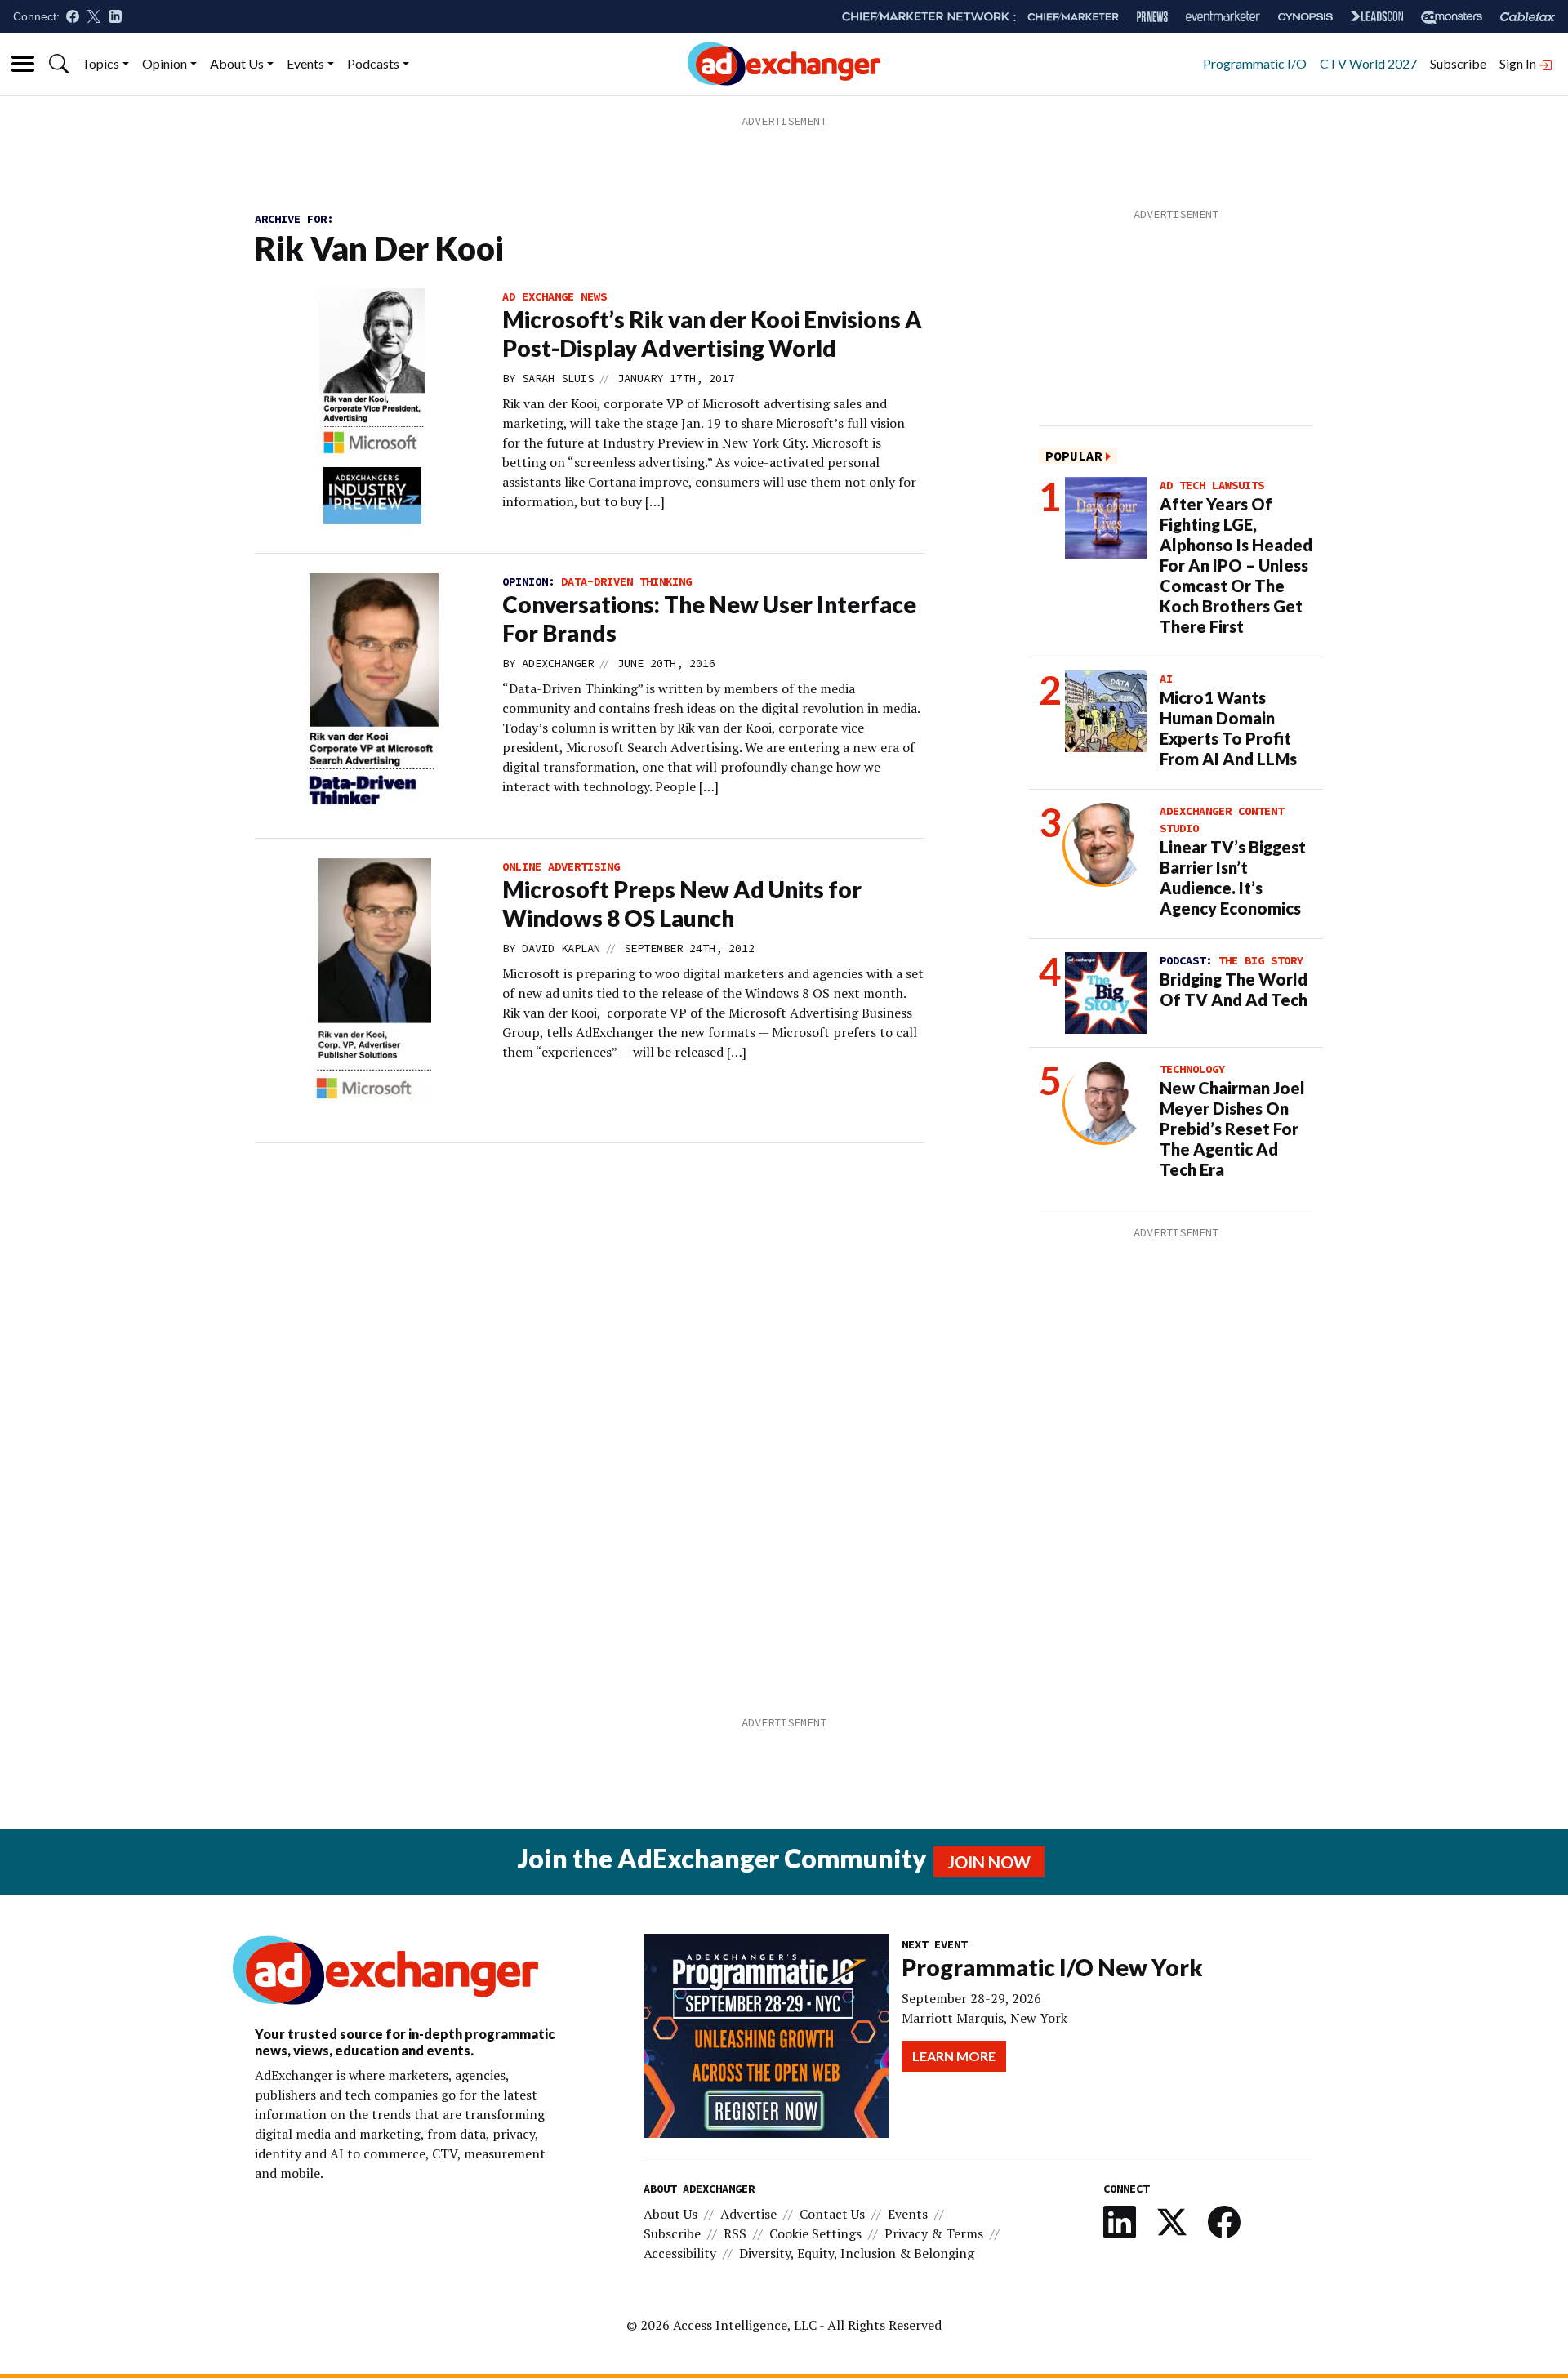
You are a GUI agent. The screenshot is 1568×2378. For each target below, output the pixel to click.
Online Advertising (561, 866)
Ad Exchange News (555, 296)
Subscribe (1458, 63)
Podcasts (373, 63)
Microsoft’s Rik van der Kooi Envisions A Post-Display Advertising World (712, 334)
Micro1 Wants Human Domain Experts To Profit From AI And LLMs (1228, 728)
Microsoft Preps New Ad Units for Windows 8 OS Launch (682, 904)
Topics (100, 63)
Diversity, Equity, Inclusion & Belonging (857, 2253)
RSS (735, 2233)
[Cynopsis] (1305, 17)
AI (1166, 679)
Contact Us (832, 2214)
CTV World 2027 (1368, 63)
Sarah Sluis (558, 378)
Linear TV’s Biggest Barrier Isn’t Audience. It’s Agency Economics (1233, 877)
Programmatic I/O (1255, 63)
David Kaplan (561, 948)
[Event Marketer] (1223, 17)
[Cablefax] (1528, 17)
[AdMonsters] (1452, 17)
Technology (1192, 1069)
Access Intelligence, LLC (745, 2325)
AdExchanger (558, 663)
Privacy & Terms (934, 2233)
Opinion (165, 63)
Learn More (954, 2056)
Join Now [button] (989, 1862)
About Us (237, 63)
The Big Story (1261, 960)
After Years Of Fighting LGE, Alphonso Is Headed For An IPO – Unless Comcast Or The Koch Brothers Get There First (1236, 565)
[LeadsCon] (1377, 16)
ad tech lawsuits (1212, 485)
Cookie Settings (815, 2233)
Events (305, 63)
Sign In (1519, 63)
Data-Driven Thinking (626, 581)
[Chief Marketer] (1073, 17)
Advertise (748, 2214)
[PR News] (1152, 17)
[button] (59, 64)
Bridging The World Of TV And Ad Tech (1234, 989)
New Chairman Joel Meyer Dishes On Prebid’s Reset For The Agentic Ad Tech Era (1232, 1129)
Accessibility (680, 2253)
